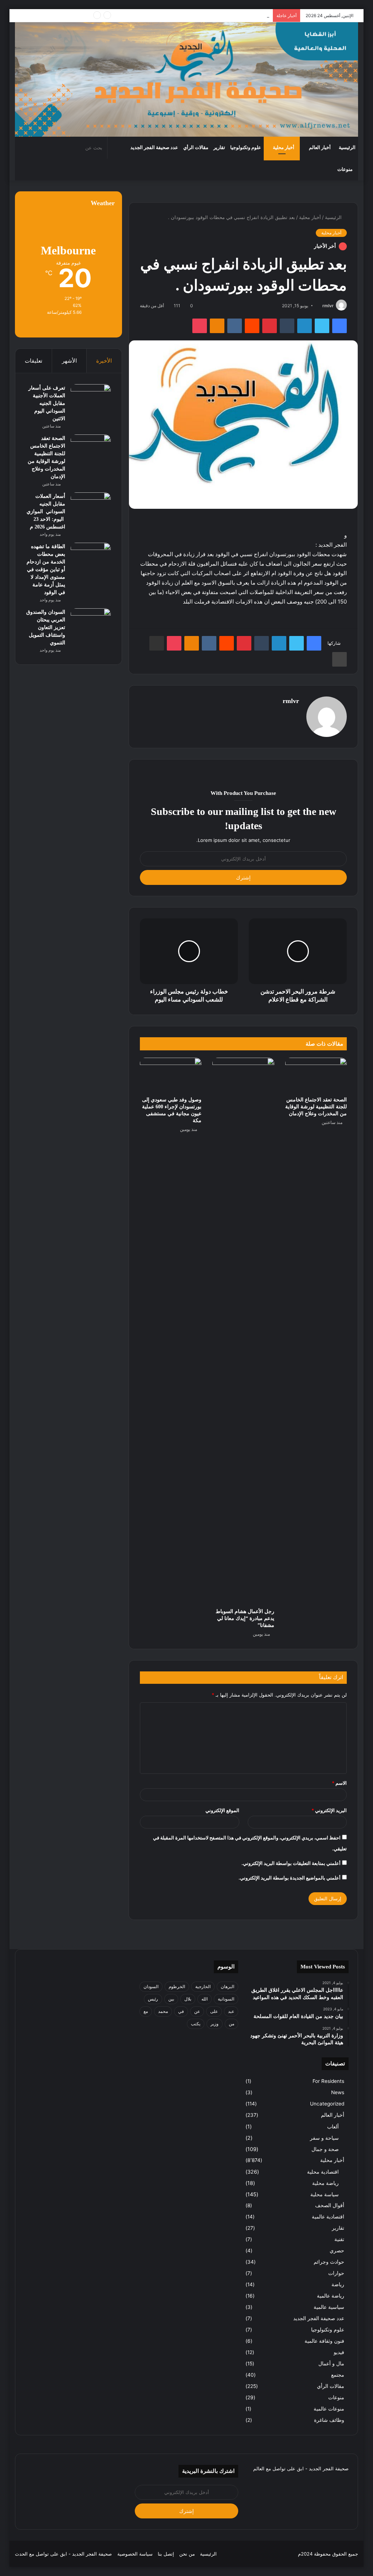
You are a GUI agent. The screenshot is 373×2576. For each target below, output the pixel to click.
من (231, 2024)
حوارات (336, 2273)
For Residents (328, 2081)
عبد (231, 2011)
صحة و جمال (325, 2149)
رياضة (338, 2284)
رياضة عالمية (331, 2296)
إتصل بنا (166, 2554)
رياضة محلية (325, 2183)
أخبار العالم (320, 147)
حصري (337, 2251)
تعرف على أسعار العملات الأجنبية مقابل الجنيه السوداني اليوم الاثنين (47, 403)
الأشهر (69, 361)
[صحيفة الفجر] (187, 79)
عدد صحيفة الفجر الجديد (154, 147)
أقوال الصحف (330, 2205)
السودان (151, 1986)
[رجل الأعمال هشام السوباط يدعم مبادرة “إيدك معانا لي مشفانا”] (243, 1331)
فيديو (339, 2352)
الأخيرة (104, 361)
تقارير (219, 147)
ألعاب (333, 2126)
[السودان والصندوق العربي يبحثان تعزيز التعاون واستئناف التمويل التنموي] (91, 622)
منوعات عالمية (329, 2409)
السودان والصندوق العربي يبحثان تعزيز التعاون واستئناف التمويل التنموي (46, 627)
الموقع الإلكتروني (222, 1810)
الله (205, 1999)
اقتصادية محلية (323, 2172)
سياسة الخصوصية (135, 2554)
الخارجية (203, 1986)
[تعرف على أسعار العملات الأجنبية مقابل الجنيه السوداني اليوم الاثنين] (91, 398)
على (214, 2011)
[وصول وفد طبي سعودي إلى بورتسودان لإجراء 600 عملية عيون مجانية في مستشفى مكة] (171, 1075)
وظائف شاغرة (329, 2420)
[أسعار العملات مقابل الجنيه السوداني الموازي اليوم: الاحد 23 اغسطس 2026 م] (91, 506)
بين (171, 1999)
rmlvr (328, 306)
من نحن (187, 2554)
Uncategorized (327, 2104)
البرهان (227, 1986)
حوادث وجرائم (329, 2262)
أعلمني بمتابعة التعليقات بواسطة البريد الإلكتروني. (291, 1863)
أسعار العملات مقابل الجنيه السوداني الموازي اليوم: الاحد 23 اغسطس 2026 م (188, 15)
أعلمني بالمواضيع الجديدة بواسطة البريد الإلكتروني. (290, 1878)
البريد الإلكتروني (329, 1810)
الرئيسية (347, 147)
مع (146, 2011)
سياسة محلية (325, 2194)
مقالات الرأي (196, 147)
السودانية (226, 1999)
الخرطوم (177, 1986)
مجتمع (338, 2375)
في (181, 2011)
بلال (188, 1999)
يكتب (196, 2024)
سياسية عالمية (329, 2307)
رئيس (153, 1999)
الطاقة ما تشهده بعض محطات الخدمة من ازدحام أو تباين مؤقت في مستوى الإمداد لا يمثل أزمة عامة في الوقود (46, 569)
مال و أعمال (331, 2364)
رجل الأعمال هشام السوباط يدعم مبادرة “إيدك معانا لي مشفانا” (245, 1618)
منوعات (345, 169)
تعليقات (34, 361)
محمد (163, 2011)
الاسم (339, 1783)
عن (197, 2011)
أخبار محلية (284, 147)
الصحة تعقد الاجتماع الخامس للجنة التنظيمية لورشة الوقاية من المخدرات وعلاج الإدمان (316, 1107)
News (338, 2092)
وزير (215, 2024)
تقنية (339, 2239)
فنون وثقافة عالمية (324, 2341)
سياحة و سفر (324, 2138)
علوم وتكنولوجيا (246, 147)
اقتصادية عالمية (328, 2217)
